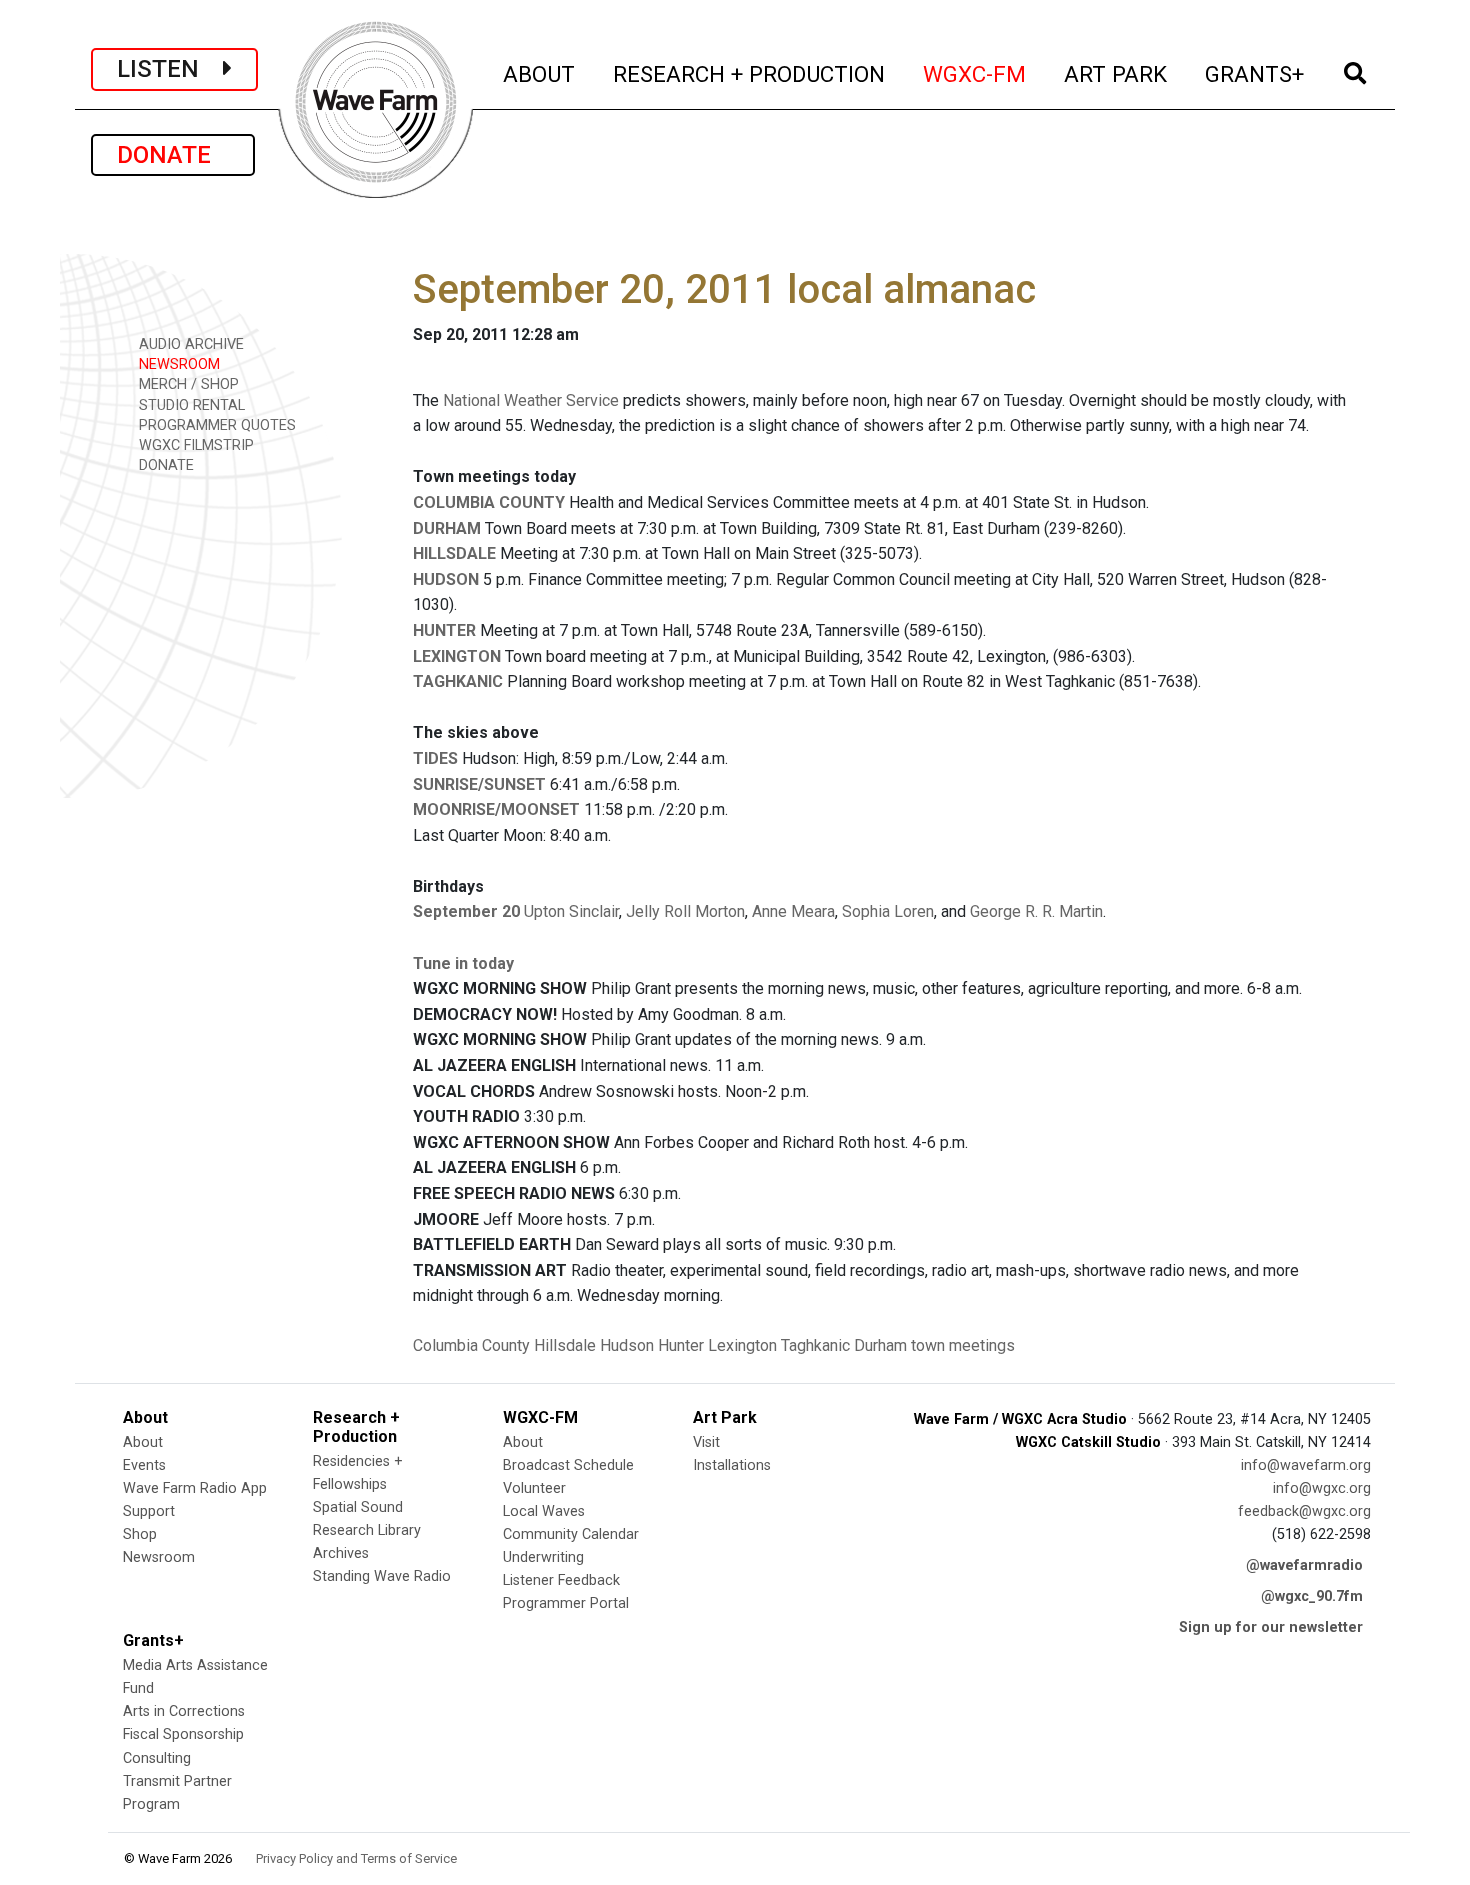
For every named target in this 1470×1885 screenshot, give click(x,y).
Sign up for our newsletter (1271, 1627)
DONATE (173, 155)
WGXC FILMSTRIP (194, 445)
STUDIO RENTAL (190, 405)
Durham (880, 1345)
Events (144, 1465)
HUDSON (446, 579)
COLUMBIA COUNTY (489, 502)
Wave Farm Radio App (195, 1488)
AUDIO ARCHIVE (189, 344)
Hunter (681, 1345)
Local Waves (544, 1511)
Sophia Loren (888, 911)
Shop (140, 1534)
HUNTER (444, 630)
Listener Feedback (561, 1580)
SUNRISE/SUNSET (479, 784)
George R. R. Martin (1036, 911)
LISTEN (170, 69)
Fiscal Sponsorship (183, 1734)
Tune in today (463, 963)
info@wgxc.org (1322, 1488)
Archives (341, 1553)
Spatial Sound (358, 1507)
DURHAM (447, 528)
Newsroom (159, 1557)
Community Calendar (571, 1534)
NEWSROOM (177, 364)
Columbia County (471, 1345)
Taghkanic (815, 1345)
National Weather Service (531, 400)
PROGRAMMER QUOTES (215, 425)
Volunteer (534, 1488)
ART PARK (1116, 73)
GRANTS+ (1255, 73)
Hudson (627, 1345)
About (143, 1442)
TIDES (435, 758)
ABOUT (540, 73)
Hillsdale (565, 1345)
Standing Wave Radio (382, 1576)
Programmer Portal (566, 1603)
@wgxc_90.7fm (1312, 1596)
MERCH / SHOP (187, 384)
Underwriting (543, 1557)
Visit (706, 1442)
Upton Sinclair (571, 911)
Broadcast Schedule (568, 1465)
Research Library (367, 1530)
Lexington (742, 1345)
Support (149, 1511)
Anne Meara (793, 911)
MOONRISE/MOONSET (496, 809)
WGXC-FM (975, 73)
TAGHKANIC (458, 681)
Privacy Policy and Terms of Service (356, 1858)
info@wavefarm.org (1306, 1465)
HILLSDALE (454, 553)
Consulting (157, 1758)
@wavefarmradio (1304, 1565)
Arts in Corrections (184, 1711)
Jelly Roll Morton (685, 911)
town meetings (963, 1345)
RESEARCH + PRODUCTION (750, 73)
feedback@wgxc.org (1304, 1511)
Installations (732, 1465)
